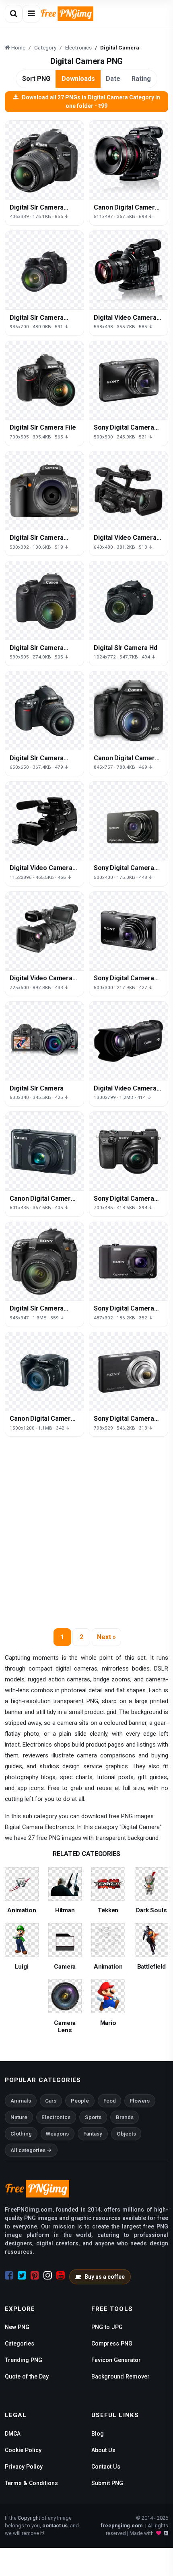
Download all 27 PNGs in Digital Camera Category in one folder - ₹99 (91, 102)
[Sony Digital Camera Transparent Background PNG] (129, 821)
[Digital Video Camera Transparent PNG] (129, 1041)
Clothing (21, 2134)
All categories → (31, 2150)
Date (113, 79)
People (80, 2101)
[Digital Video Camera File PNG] (44, 821)
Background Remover (120, 2376)
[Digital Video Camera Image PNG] (129, 270)
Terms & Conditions (31, 2483)
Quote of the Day (27, 2376)
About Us (103, 2450)
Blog (98, 2434)
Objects (126, 2134)
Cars (51, 2101)
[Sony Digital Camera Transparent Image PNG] (129, 1151)
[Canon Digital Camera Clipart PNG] (129, 711)
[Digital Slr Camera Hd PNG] (129, 600)
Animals (21, 2101)
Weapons (57, 2134)
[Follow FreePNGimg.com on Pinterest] (35, 2276)
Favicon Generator (116, 2360)
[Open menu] (31, 14)
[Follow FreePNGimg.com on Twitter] (22, 2276)
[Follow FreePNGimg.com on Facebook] (9, 2276)
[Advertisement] (86, 1535)
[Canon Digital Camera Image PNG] (44, 1151)
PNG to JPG (107, 2327)
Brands (125, 2117)
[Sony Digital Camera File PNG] (129, 1371)
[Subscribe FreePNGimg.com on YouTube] (61, 2276)
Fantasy (93, 2134)
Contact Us (106, 2467)
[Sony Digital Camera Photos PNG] (129, 1261)
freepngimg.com (122, 2526)
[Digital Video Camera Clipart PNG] (44, 931)
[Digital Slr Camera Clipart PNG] (44, 160)
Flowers (140, 2101)
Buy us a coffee (105, 2277)
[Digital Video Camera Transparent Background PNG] (129, 491)
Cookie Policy (23, 2450)
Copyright (29, 2518)
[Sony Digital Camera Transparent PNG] (129, 931)
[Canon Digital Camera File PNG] (44, 1371)
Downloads (78, 79)
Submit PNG (107, 2483)
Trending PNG (24, 2360)
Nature (19, 2117)
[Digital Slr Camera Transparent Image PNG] (44, 270)
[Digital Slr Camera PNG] (44, 1041)
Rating (141, 79)
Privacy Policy (24, 2467)
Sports (93, 2117)
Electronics (56, 2117)
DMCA (13, 2434)
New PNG (17, 2327)
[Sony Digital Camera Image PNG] (129, 380)
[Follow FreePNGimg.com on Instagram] (48, 2276)
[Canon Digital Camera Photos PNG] (129, 160)
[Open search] (14, 14)
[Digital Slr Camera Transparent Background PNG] (44, 491)
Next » (106, 1637)
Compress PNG (112, 2344)
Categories (20, 2344)
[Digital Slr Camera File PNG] (44, 380)
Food (110, 2101)
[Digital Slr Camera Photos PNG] (44, 711)
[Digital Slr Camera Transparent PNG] (44, 600)
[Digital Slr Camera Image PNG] (44, 1261)
